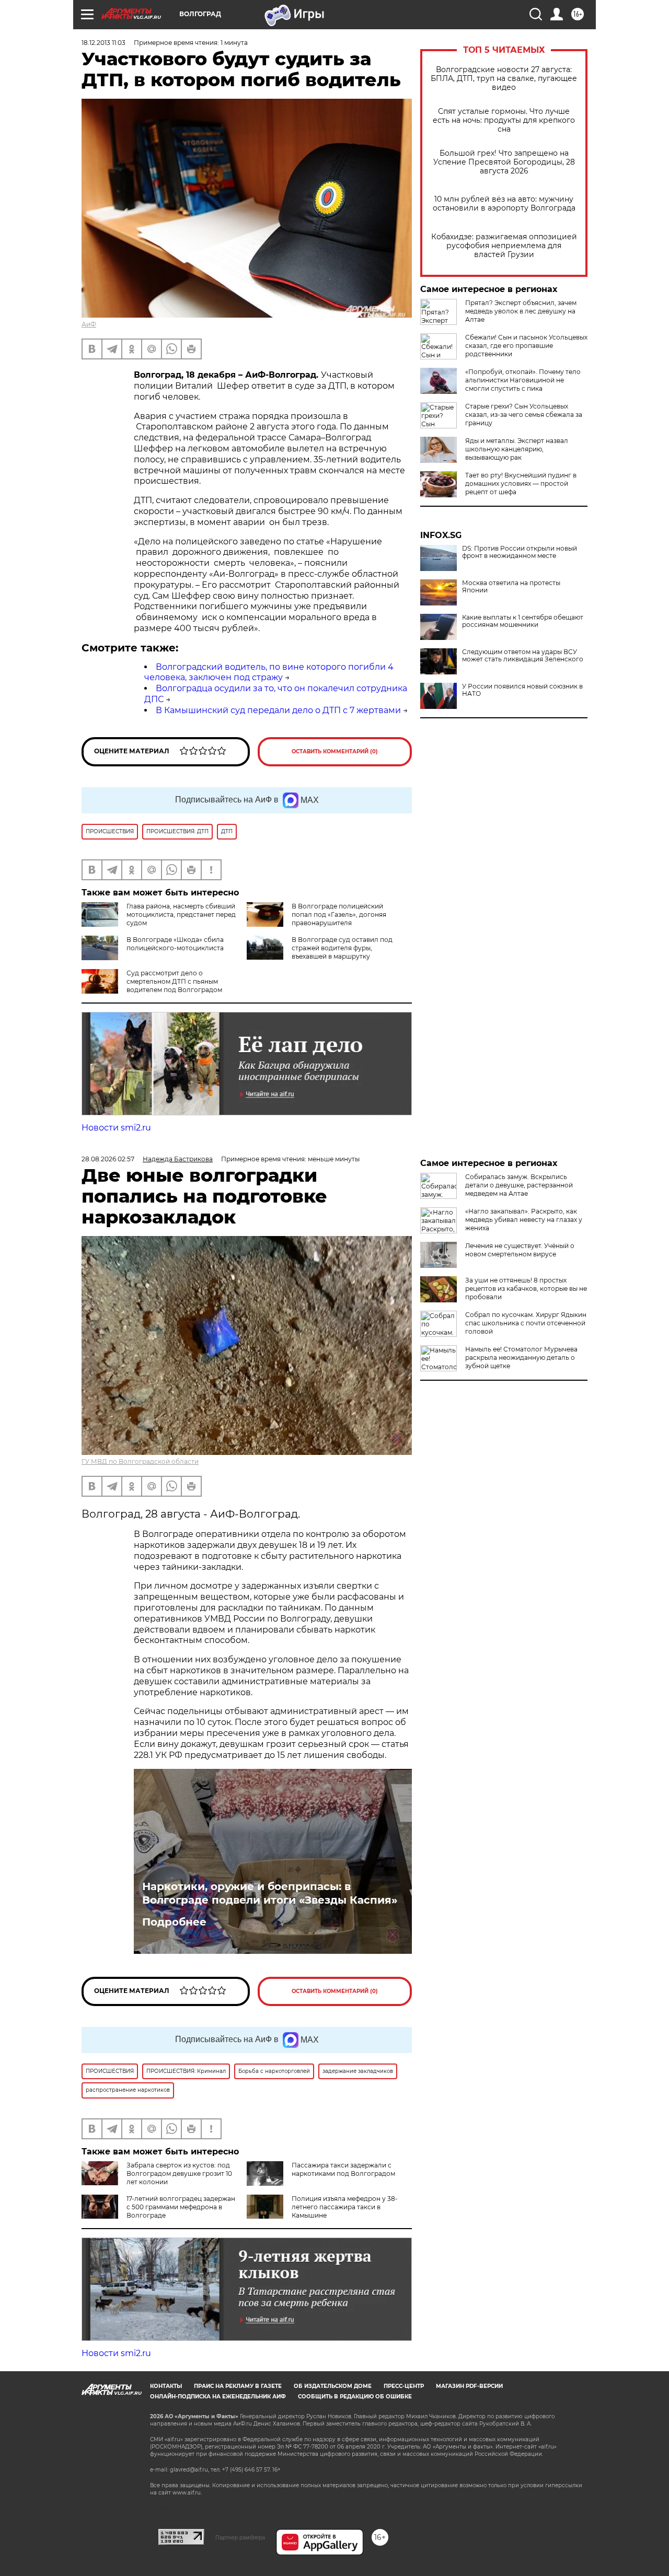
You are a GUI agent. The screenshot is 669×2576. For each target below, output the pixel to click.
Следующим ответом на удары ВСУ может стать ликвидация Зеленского (523, 656)
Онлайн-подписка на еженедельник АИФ (218, 2397)
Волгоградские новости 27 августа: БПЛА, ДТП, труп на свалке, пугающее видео (504, 79)
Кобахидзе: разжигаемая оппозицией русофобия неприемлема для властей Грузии (504, 246)
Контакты (166, 2386)
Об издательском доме (333, 2386)
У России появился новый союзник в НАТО (522, 690)
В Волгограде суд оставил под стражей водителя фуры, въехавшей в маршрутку (342, 948)
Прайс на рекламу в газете (238, 2386)
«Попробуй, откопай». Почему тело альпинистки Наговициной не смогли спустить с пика (523, 380)
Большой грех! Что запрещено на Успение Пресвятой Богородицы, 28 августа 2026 (504, 162)
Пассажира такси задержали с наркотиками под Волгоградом (343, 2169)
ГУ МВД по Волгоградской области (140, 1461)
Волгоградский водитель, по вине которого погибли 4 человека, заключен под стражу (269, 672)
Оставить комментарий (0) (335, 751)
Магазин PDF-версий (469, 2386)
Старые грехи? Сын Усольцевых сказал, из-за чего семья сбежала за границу (524, 415)
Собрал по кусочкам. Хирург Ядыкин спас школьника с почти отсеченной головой (526, 1323)
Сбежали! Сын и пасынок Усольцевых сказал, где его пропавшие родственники (526, 346)
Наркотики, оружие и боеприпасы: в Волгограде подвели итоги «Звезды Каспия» (270, 1893)
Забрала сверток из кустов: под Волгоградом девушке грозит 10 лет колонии (179, 2173)
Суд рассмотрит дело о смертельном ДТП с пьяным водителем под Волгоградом (174, 981)
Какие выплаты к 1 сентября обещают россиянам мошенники (523, 621)
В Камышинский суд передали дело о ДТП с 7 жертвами (278, 710)
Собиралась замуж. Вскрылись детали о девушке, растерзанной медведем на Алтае (519, 1185)
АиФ (89, 324)
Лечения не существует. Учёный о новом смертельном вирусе (520, 1250)
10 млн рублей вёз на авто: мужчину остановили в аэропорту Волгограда (504, 204)
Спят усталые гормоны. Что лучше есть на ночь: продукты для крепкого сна (504, 120)
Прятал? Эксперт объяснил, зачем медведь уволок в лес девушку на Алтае (521, 311)
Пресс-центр (404, 2386)
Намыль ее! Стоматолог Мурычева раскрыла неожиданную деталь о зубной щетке (521, 1357)
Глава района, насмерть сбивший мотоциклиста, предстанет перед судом (181, 914)
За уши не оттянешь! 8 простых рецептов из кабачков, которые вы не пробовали (526, 1289)
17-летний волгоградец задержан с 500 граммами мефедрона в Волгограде (181, 2207)
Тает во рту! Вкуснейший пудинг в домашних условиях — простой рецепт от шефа (521, 483)
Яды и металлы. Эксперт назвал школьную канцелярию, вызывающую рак (517, 449)
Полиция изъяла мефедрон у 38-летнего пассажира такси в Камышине (345, 2207)
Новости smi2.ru (116, 1128)
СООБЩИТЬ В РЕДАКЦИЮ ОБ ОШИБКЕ (355, 2397)
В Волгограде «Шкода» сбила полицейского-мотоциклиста (175, 944)
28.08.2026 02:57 (108, 1159)
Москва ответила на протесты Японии (511, 587)
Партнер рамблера (240, 2537)
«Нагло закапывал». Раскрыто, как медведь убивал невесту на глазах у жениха (524, 1220)
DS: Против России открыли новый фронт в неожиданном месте (520, 552)
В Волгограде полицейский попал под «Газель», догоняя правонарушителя (339, 914)
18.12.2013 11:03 (103, 43)
